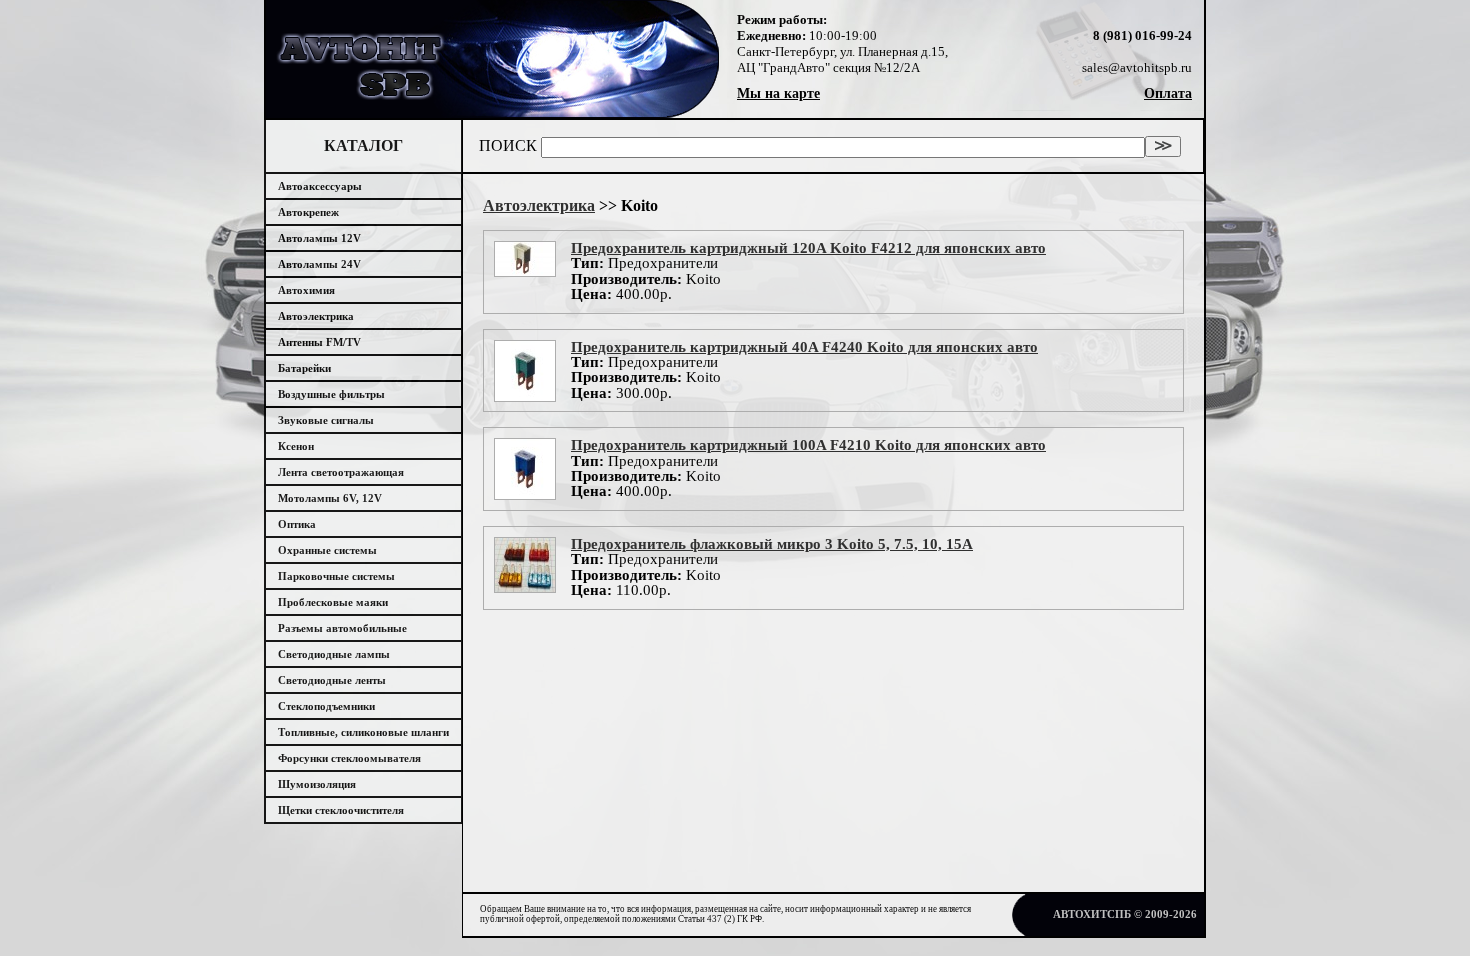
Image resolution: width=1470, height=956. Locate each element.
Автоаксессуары (320, 186)
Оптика (297, 524)
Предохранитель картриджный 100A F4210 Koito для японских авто (808, 445)
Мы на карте (778, 93)
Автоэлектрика (316, 316)
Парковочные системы (336, 576)
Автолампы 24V (319, 264)
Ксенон (296, 446)
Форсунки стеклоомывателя (349, 758)
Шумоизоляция (317, 784)
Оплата (1168, 93)
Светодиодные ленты (332, 680)
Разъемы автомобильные (342, 628)
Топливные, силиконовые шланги (363, 732)
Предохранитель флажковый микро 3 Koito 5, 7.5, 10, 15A (772, 544)
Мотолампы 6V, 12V (330, 498)
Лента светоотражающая (341, 472)
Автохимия (306, 290)
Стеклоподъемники (326, 706)
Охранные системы (327, 550)
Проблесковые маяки (333, 602)
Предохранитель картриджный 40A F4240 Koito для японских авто (804, 347)
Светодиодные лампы (334, 654)
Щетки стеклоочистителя (341, 810)
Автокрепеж (308, 212)
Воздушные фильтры (331, 394)
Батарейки (304, 368)
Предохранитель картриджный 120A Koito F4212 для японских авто (808, 248)
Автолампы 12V (319, 238)
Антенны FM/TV (319, 342)
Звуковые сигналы (326, 420)
